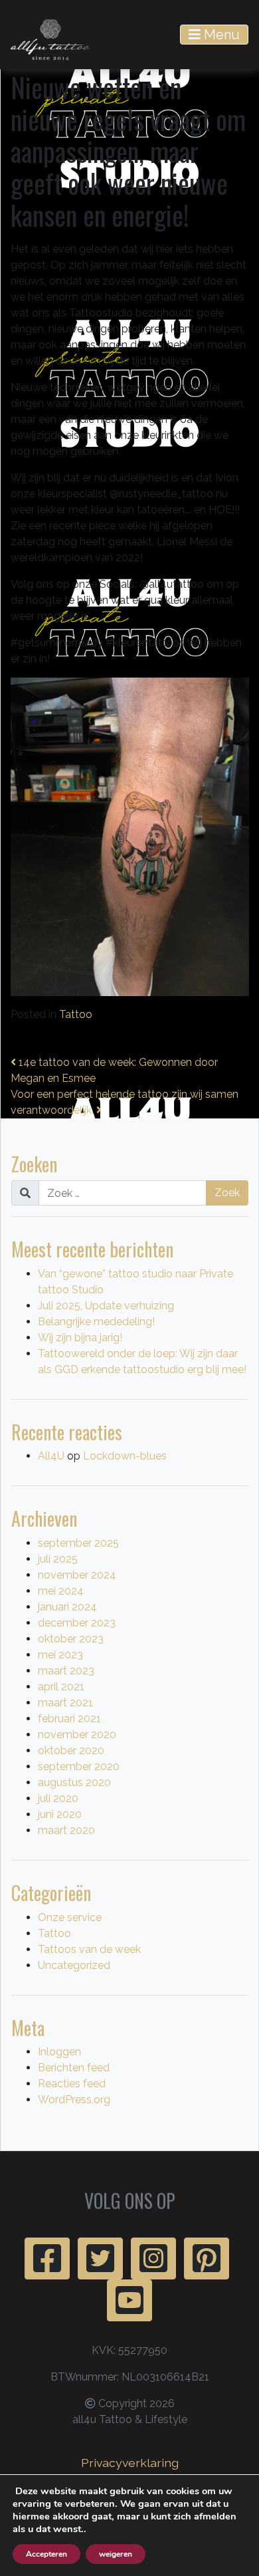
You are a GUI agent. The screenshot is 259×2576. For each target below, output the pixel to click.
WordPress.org (74, 2100)
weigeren (116, 2554)
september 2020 (79, 1766)
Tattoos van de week (89, 1949)
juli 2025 (58, 1559)
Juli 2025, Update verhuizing (106, 1306)
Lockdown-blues (125, 1456)
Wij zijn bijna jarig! (80, 1338)
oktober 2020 (71, 1750)
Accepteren (46, 2554)
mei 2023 (60, 1655)
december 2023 (77, 1623)
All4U (51, 1456)
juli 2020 (58, 1798)
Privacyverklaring (130, 2463)
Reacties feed (72, 2084)
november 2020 (77, 1735)
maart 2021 (65, 1703)
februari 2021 (69, 1719)
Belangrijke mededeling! (96, 1322)
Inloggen (59, 2052)
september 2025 (78, 1543)
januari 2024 (67, 1607)
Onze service (70, 1917)
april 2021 (61, 1687)
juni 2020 (60, 1814)
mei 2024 (61, 1591)
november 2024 (77, 1575)
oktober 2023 (71, 1639)
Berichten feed (74, 2068)
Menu (220, 35)
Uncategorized (74, 1965)
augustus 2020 (74, 1782)
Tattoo (76, 1014)
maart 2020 (66, 1830)
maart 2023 (66, 1671)
